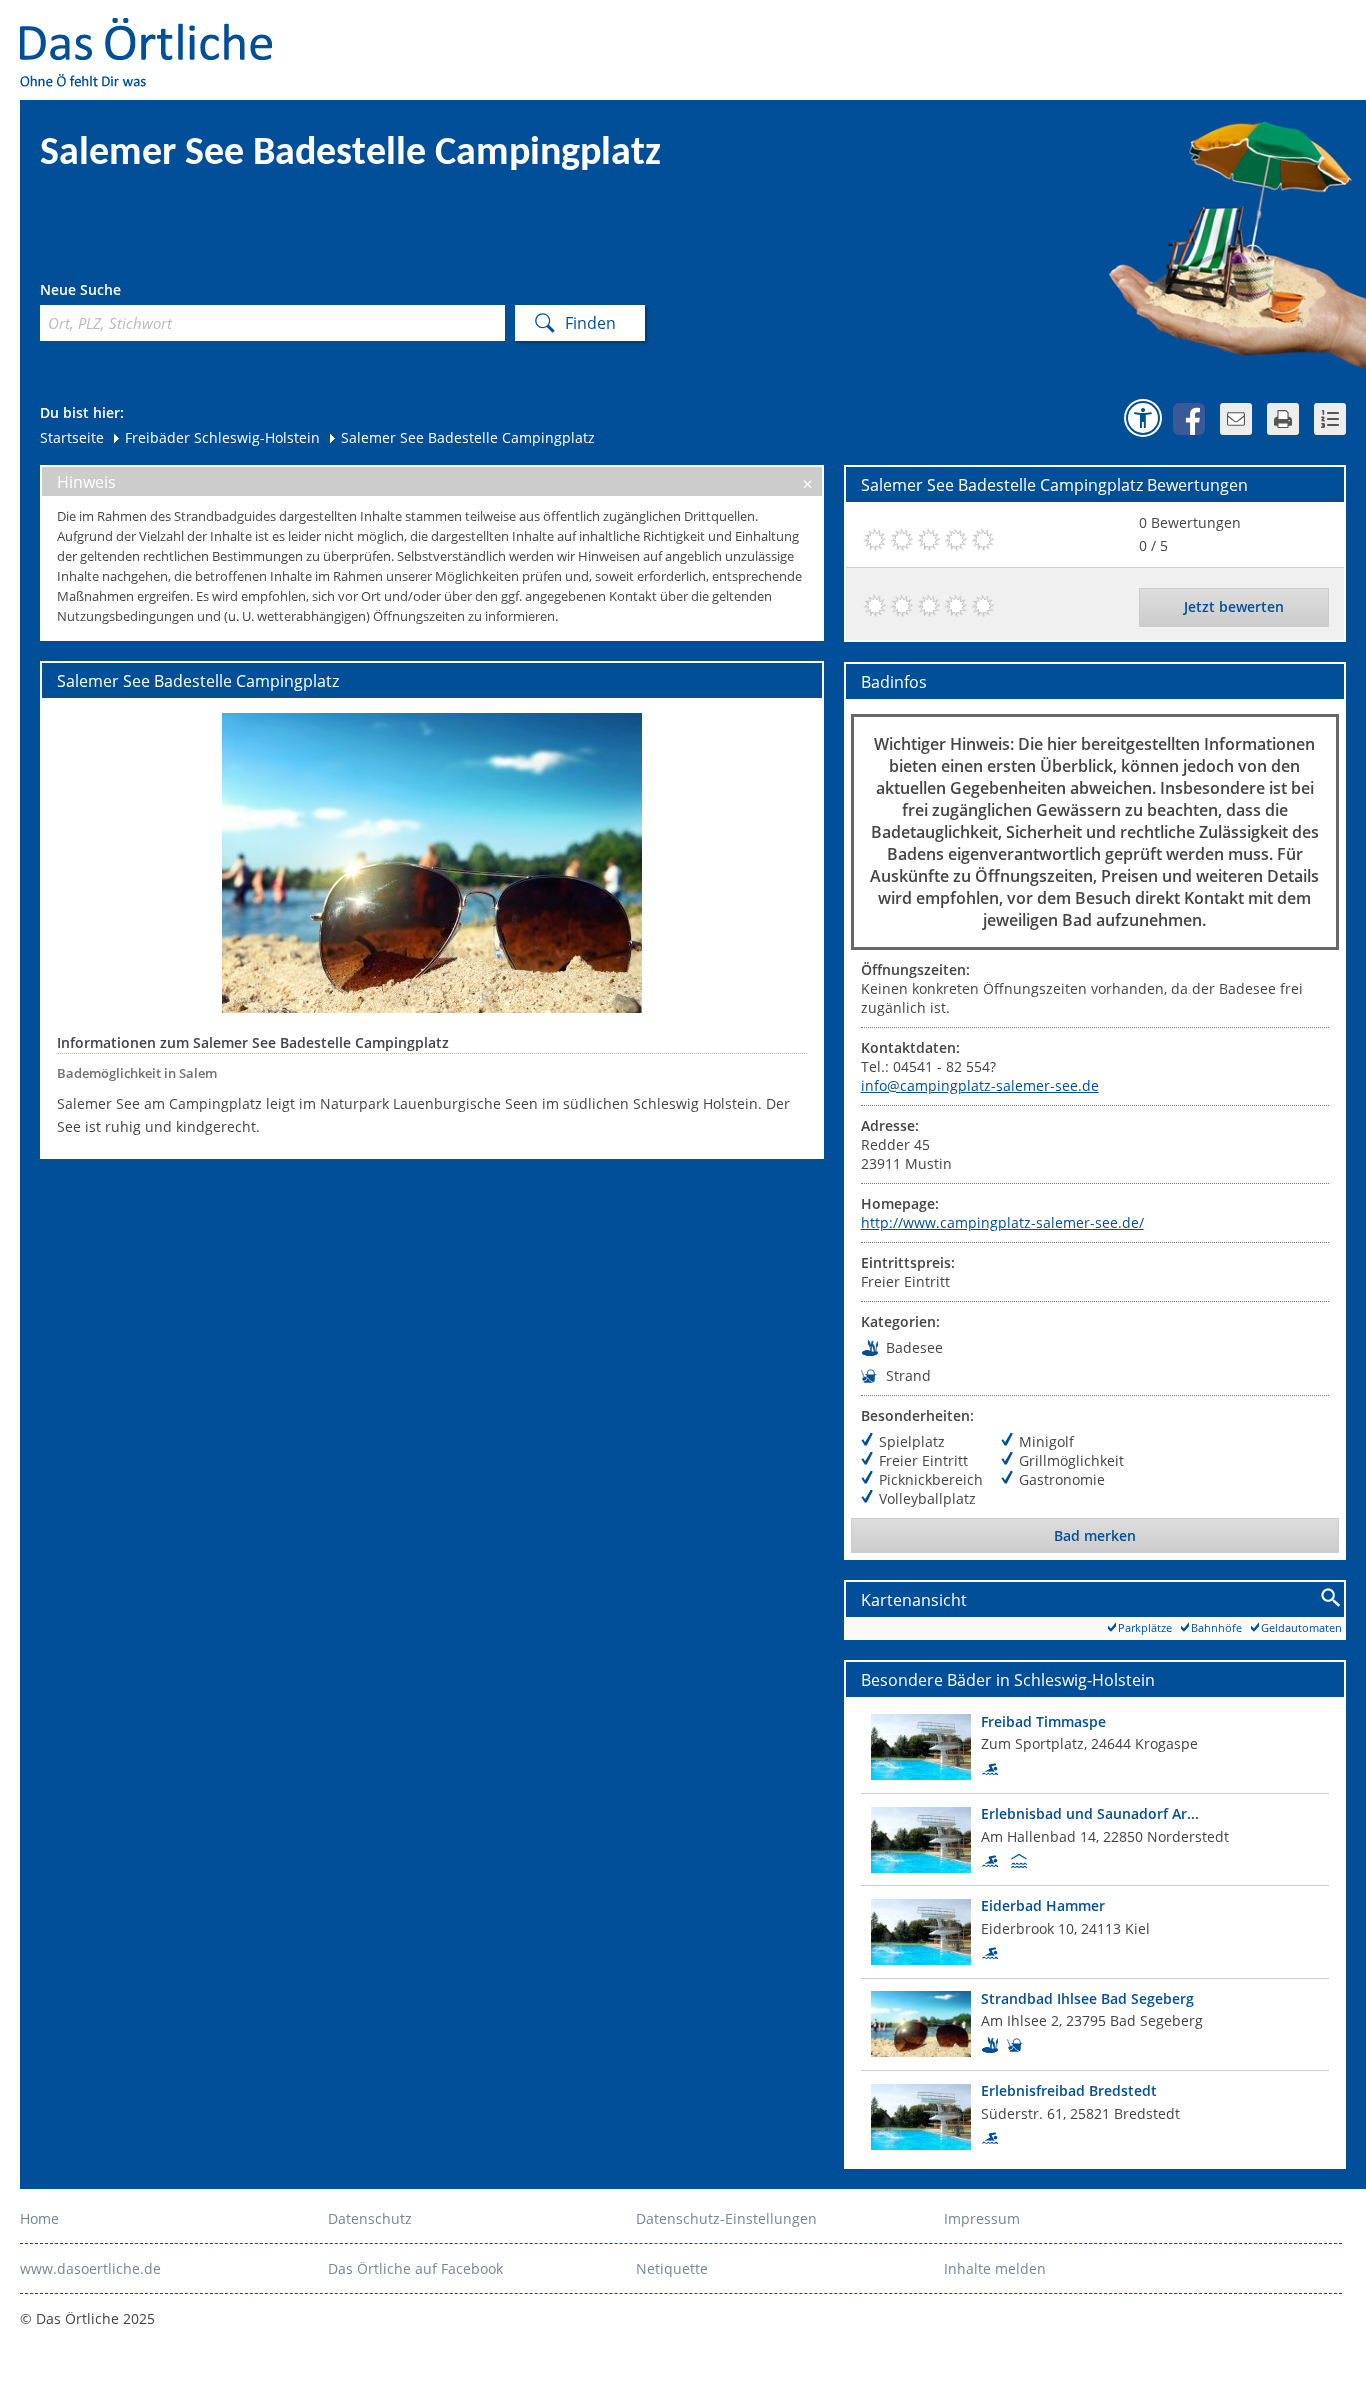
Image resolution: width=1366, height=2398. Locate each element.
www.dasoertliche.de (90, 2268)
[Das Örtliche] (155, 30)
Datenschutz (370, 2218)
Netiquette (672, 2268)
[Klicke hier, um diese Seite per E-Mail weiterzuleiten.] (1236, 419)
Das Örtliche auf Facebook (415, 2268)
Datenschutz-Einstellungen (726, 2218)
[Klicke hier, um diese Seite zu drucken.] (1283, 419)
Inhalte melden (995, 2268)
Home (39, 2218)
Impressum (982, 2218)
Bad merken (1095, 1535)
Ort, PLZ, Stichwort (128, 292)
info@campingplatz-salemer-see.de (980, 1085)
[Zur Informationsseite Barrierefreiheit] (1143, 418)
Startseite (72, 437)
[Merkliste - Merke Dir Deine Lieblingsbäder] (1330, 419)
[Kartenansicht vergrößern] (1331, 1598)
